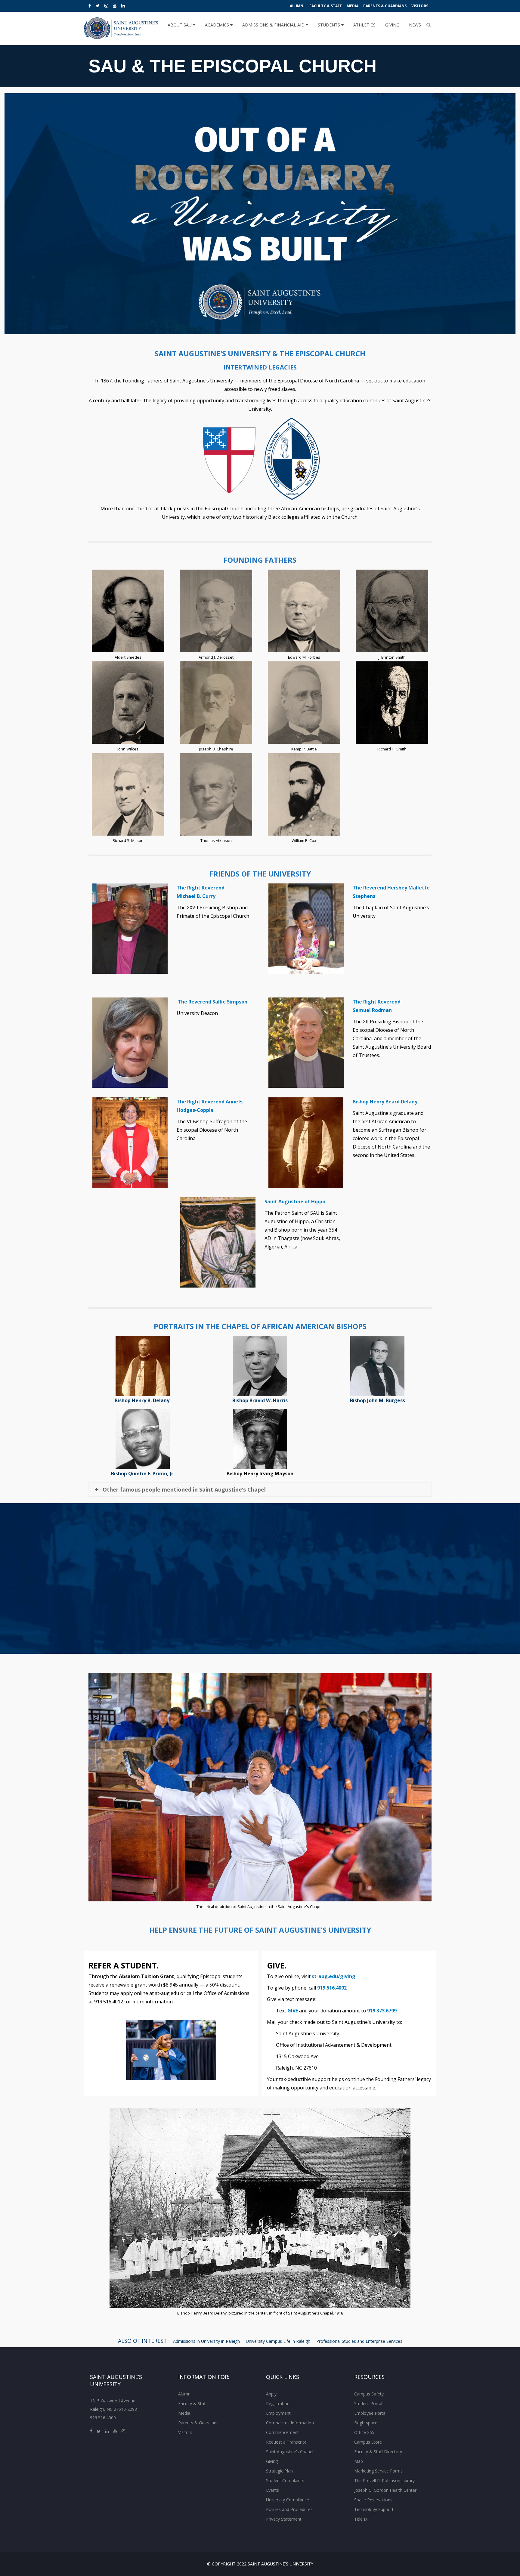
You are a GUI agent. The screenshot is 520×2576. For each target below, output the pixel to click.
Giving (392, 25)
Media (353, 6)
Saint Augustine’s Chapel (290, 2452)
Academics (218, 25)
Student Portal (368, 2403)
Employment (278, 2413)
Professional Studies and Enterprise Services (359, 2341)
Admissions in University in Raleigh (206, 2341)
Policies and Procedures (289, 2509)
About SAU (180, 25)
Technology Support (374, 2509)
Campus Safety (369, 2394)
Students (330, 25)
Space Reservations (373, 2500)
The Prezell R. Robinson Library (384, 2480)
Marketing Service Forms (378, 2471)
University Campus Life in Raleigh (278, 2341)
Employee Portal (370, 2413)
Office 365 (364, 2432)
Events (272, 2490)
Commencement (282, 2432)
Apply (271, 2394)
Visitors (420, 6)
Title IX (361, 2519)
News (415, 25)
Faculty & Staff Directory (378, 2452)
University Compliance (288, 2500)
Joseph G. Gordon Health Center (385, 2490)
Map (359, 2461)
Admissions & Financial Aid (274, 25)
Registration (278, 2403)
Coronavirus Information (290, 2423)
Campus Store (368, 2442)
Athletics (364, 25)
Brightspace (366, 2423)
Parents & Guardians (385, 6)
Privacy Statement (284, 2519)
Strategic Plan (279, 2471)
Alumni (297, 6)
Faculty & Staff (326, 6)
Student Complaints (285, 2480)
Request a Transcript (286, 2442)
